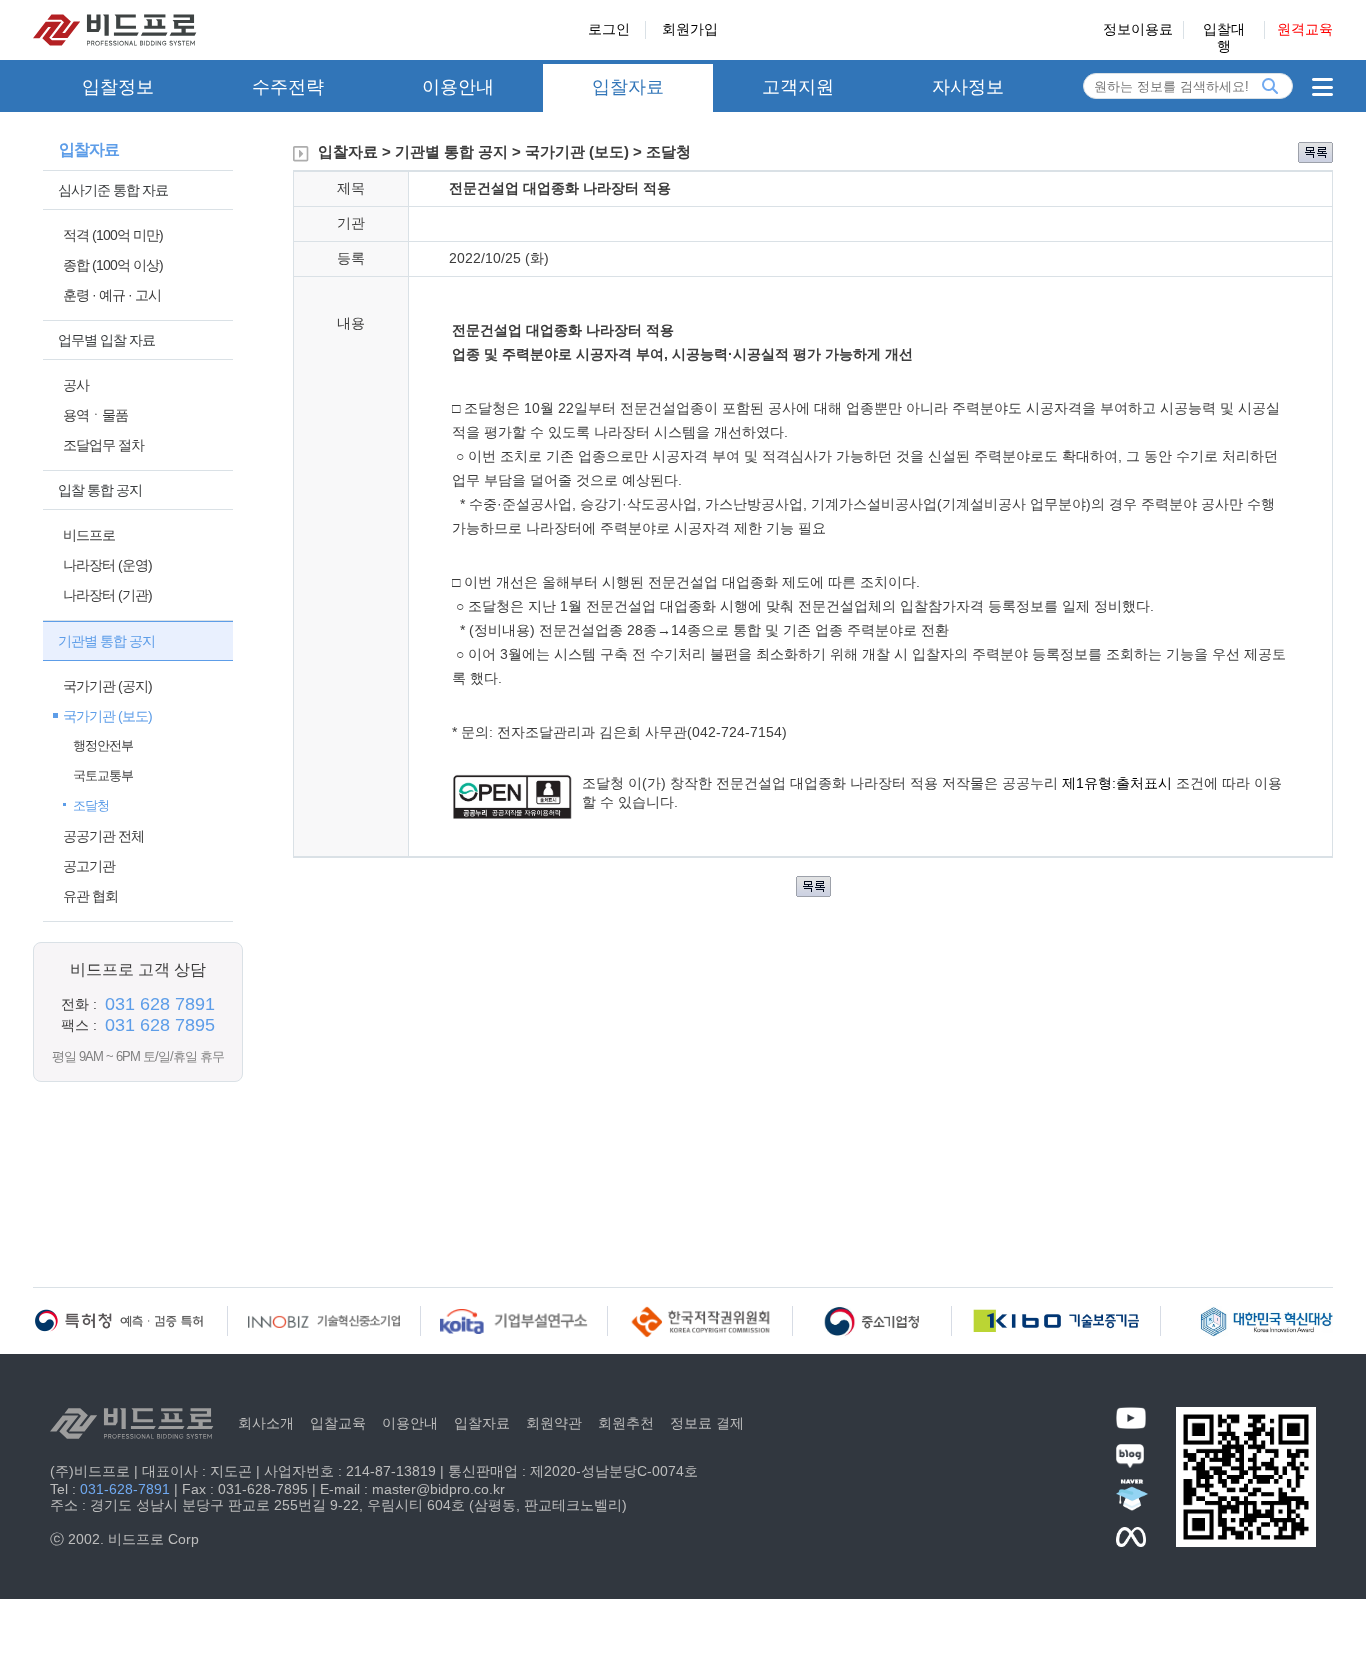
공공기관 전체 (103, 836)
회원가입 (690, 29)
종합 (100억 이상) (113, 265)
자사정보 (968, 87)
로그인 (609, 29)
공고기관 (89, 866)
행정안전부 (103, 745)
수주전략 (288, 87)
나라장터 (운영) (107, 565)
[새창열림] (512, 815)
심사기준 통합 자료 (113, 190)
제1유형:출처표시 (1119, 783)
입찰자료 (628, 87)
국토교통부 (103, 775)
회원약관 (554, 1423)
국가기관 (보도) (107, 716)
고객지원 (798, 87)
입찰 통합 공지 (100, 490)
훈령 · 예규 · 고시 (112, 295)
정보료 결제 (707, 1423)
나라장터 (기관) (107, 595)
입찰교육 (338, 1423)
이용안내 (458, 87)
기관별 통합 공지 (106, 641)
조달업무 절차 (103, 445)
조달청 (91, 805)
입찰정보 (118, 87)
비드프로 (89, 535)
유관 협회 (90, 896)
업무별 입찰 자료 (106, 340)
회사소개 (266, 1423)
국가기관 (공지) (107, 686)
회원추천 (626, 1423)
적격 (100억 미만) (113, 235)
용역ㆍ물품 (95, 415)
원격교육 (1305, 29)
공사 (76, 385)
